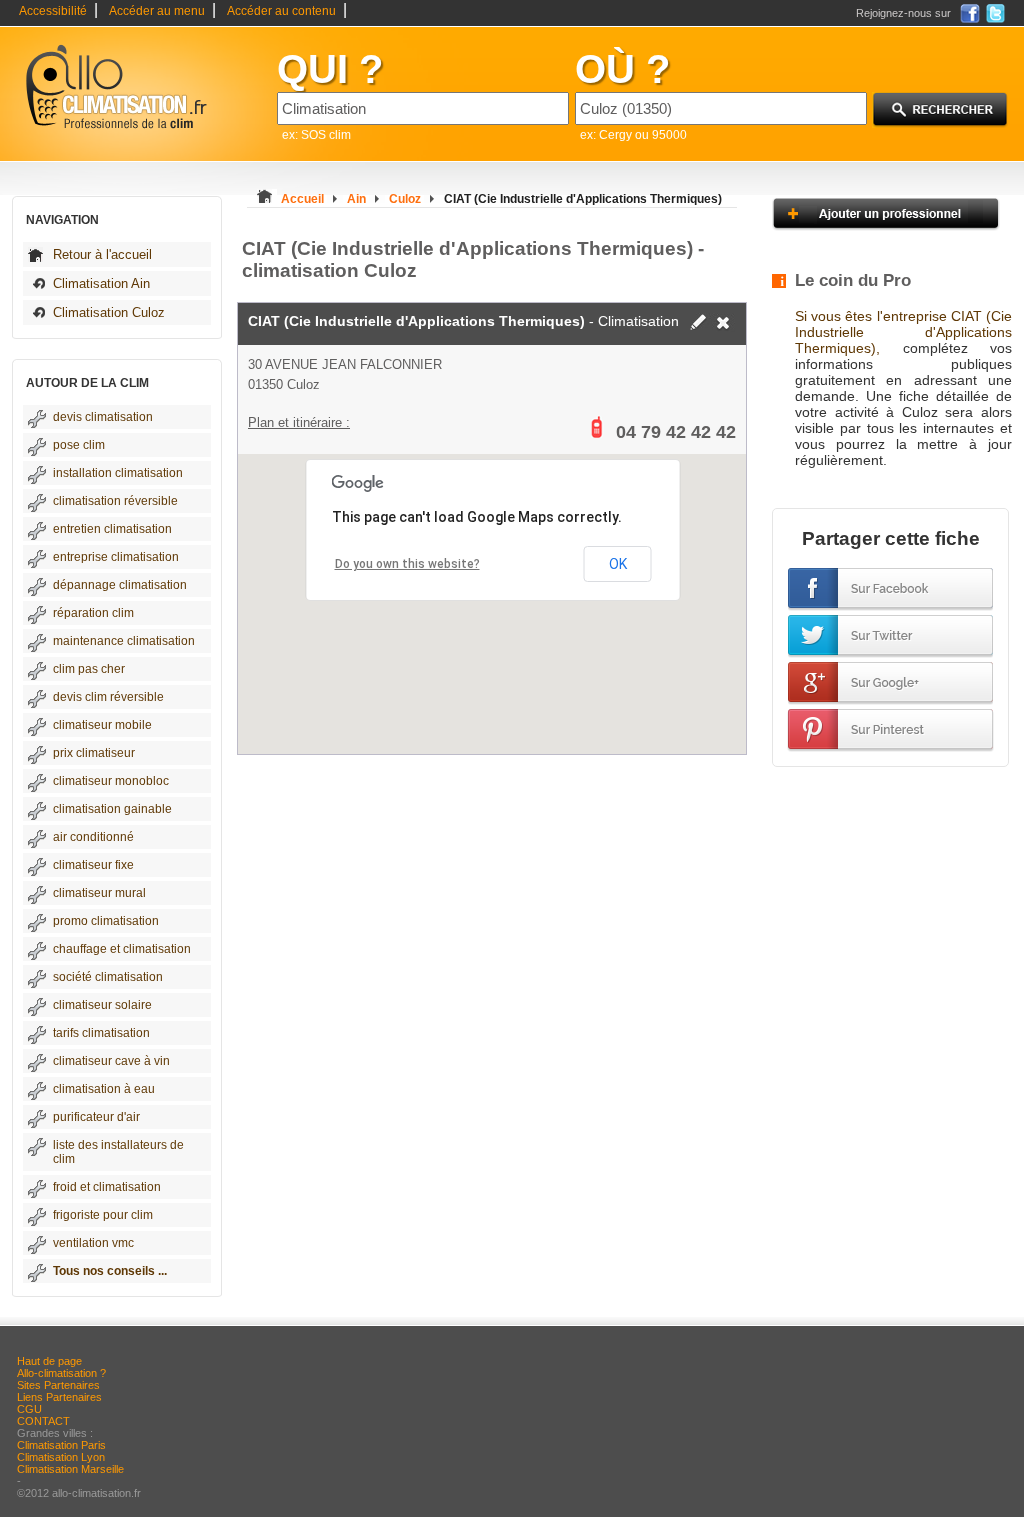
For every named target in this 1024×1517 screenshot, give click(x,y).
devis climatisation (103, 417)
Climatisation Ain (101, 283)
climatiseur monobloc (111, 781)
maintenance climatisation (124, 641)
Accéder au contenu (281, 11)
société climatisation (108, 977)
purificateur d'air (96, 1117)
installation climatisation (118, 473)
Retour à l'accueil (102, 254)
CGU (29, 1409)
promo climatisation (106, 921)
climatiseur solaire (102, 1005)
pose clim (79, 445)
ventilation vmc (93, 1243)
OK (618, 564)
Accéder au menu (157, 11)
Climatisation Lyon (61, 1457)
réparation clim (93, 613)
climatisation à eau (104, 1089)
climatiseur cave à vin (111, 1061)
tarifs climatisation (101, 1033)
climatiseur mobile (102, 725)
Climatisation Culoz (109, 312)
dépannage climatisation (120, 585)
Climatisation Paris (61, 1445)
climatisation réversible (115, 501)
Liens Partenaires (59, 1397)
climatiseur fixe (93, 865)
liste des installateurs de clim (118, 1152)
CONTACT (43, 1421)
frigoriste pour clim (103, 1215)
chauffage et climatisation (122, 949)
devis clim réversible (108, 697)
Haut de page (49, 1361)
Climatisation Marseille (70, 1469)
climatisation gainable (112, 809)
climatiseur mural (99, 893)
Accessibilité (53, 11)
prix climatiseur (94, 753)
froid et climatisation (107, 1187)
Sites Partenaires (58, 1385)
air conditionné (93, 837)
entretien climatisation (112, 529)
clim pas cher (89, 669)
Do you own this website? (407, 564)
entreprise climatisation (116, 557)
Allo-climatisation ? (61, 1373)
